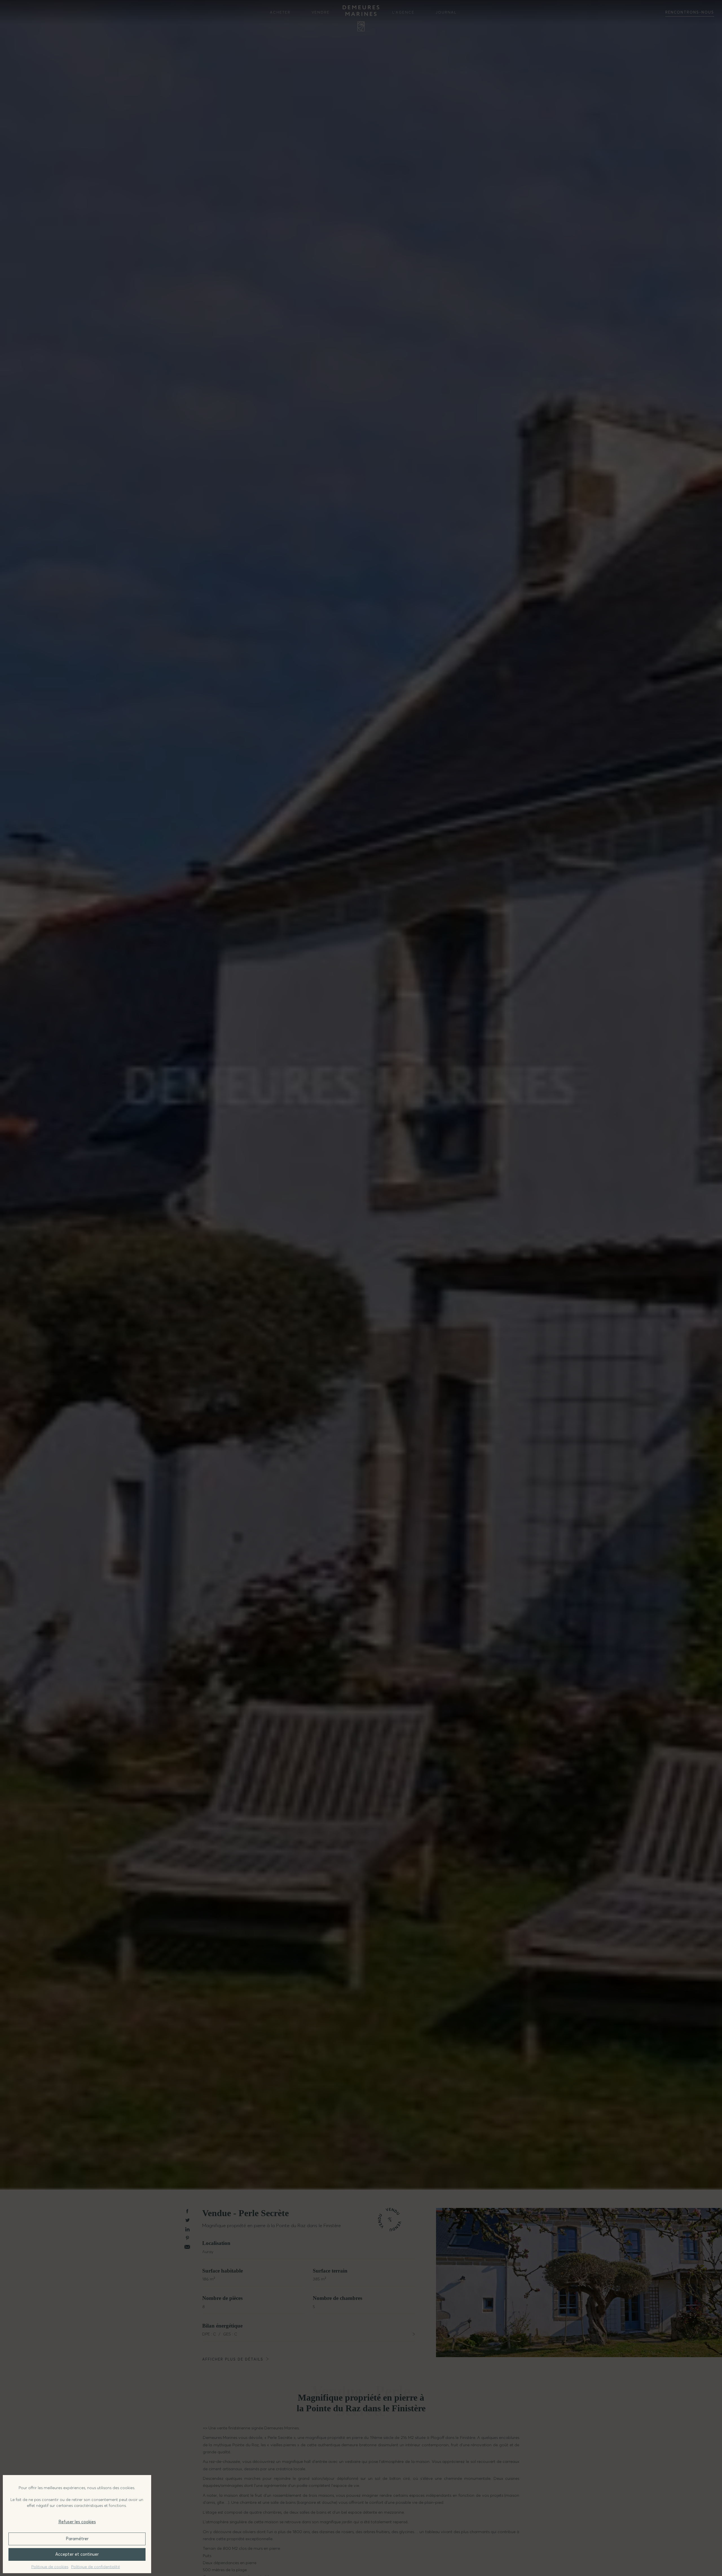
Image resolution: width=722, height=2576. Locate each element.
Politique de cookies (50, 2567)
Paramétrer (77, 2539)
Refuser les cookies (77, 2522)
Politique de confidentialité (95, 2567)
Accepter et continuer (77, 2554)
